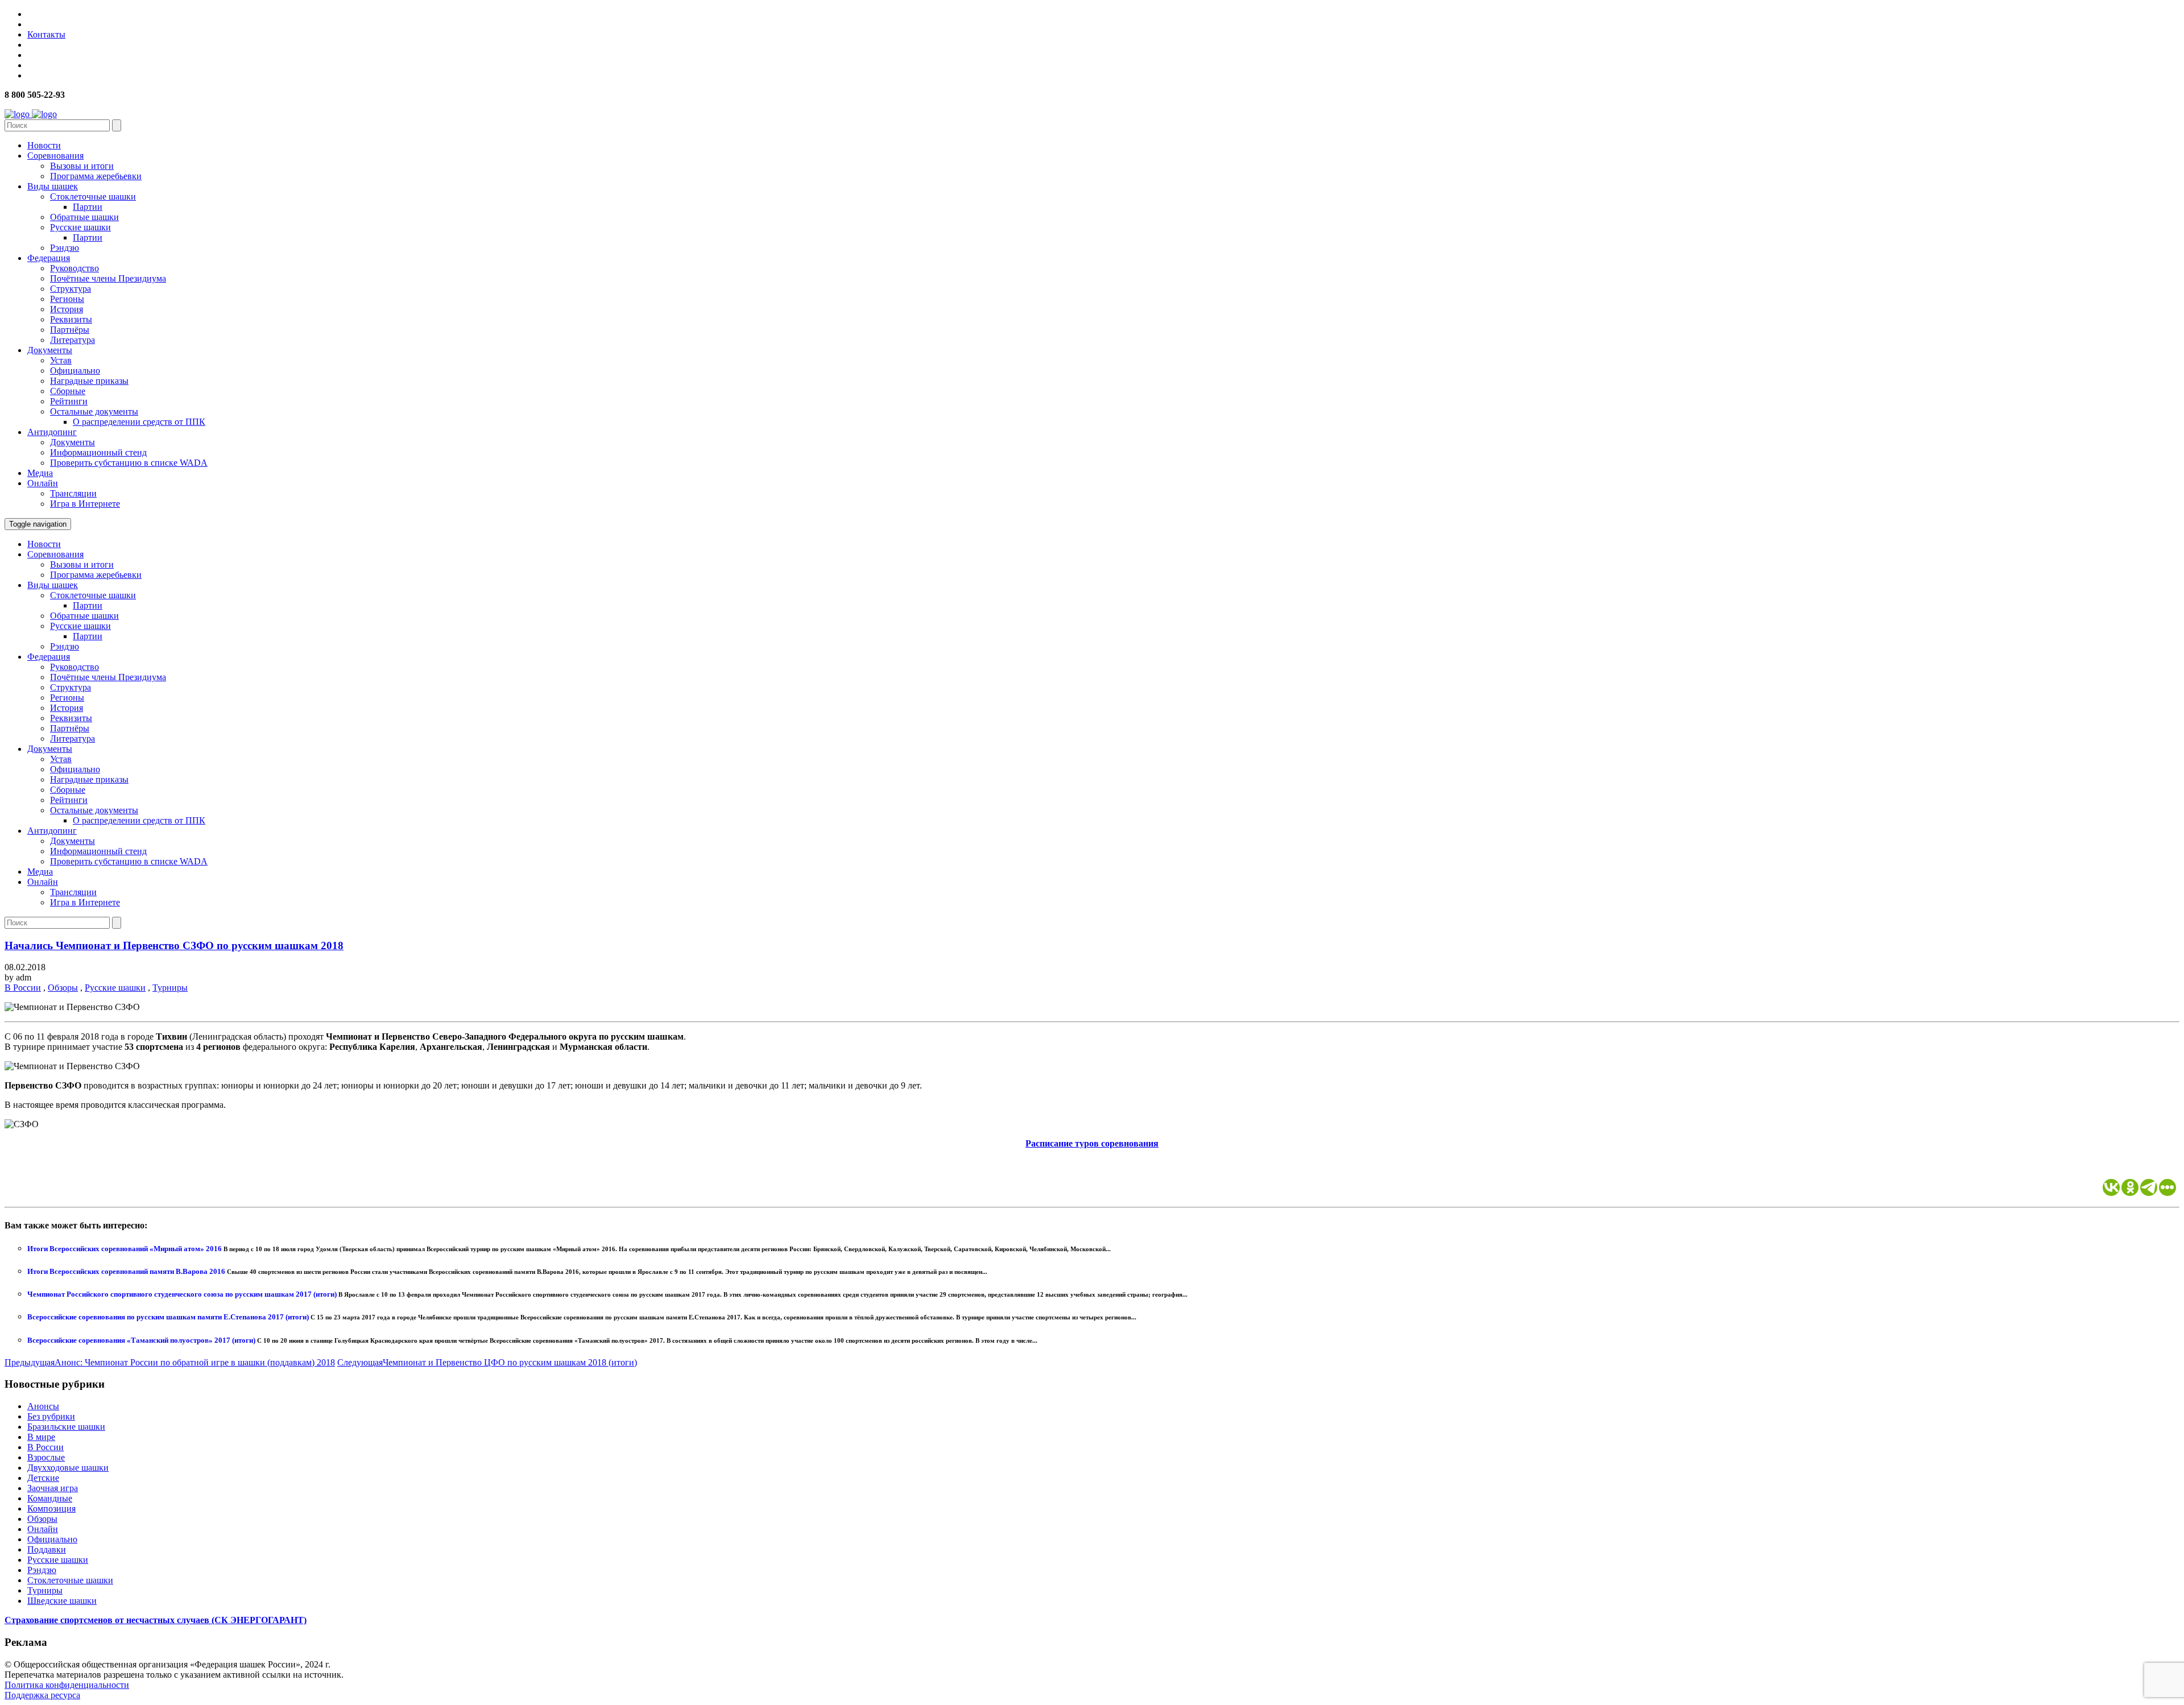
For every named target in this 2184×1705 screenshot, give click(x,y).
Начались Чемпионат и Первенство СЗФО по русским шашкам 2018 (174, 945)
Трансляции (73, 493)
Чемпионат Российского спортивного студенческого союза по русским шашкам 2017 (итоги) (183, 1294)
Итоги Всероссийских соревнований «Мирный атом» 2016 (125, 1249)
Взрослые (46, 1457)
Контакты (46, 34)
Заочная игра (53, 1488)
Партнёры (70, 330)
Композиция (51, 1509)
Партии (88, 207)
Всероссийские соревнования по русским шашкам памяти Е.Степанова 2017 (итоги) (169, 1317)
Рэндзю (65, 248)
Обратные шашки (84, 217)
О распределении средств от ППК (139, 422)
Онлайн (43, 483)
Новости (44, 145)
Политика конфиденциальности (67, 1685)
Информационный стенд (98, 452)
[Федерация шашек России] (31, 114)
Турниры (170, 988)
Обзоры (63, 988)
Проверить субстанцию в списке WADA (129, 463)
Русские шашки (80, 227)
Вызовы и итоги (82, 166)
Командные (50, 1498)
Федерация (49, 258)
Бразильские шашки (66, 1427)
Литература (73, 340)
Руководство (75, 268)
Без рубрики (51, 1416)
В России (23, 988)
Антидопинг (52, 432)
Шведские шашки (62, 1601)
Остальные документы (94, 411)
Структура (71, 289)
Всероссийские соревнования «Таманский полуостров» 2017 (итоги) (142, 1340)
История (67, 309)
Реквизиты (71, 319)
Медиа (40, 473)
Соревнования (55, 156)
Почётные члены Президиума (108, 278)
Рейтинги (69, 401)
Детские (43, 1478)
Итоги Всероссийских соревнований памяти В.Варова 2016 (127, 1271)
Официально (75, 371)
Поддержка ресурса (42, 1695)
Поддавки (47, 1549)
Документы (50, 350)
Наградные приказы (89, 381)
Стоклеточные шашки (93, 196)
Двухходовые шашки (68, 1468)
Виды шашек (53, 186)
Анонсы (43, 1406)
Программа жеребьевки (96, 176)
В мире (41, 1437)
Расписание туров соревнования (1092, 1143)
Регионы (67, 299)
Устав (61, 360)
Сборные (68, 391)
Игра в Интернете (85, 504)
